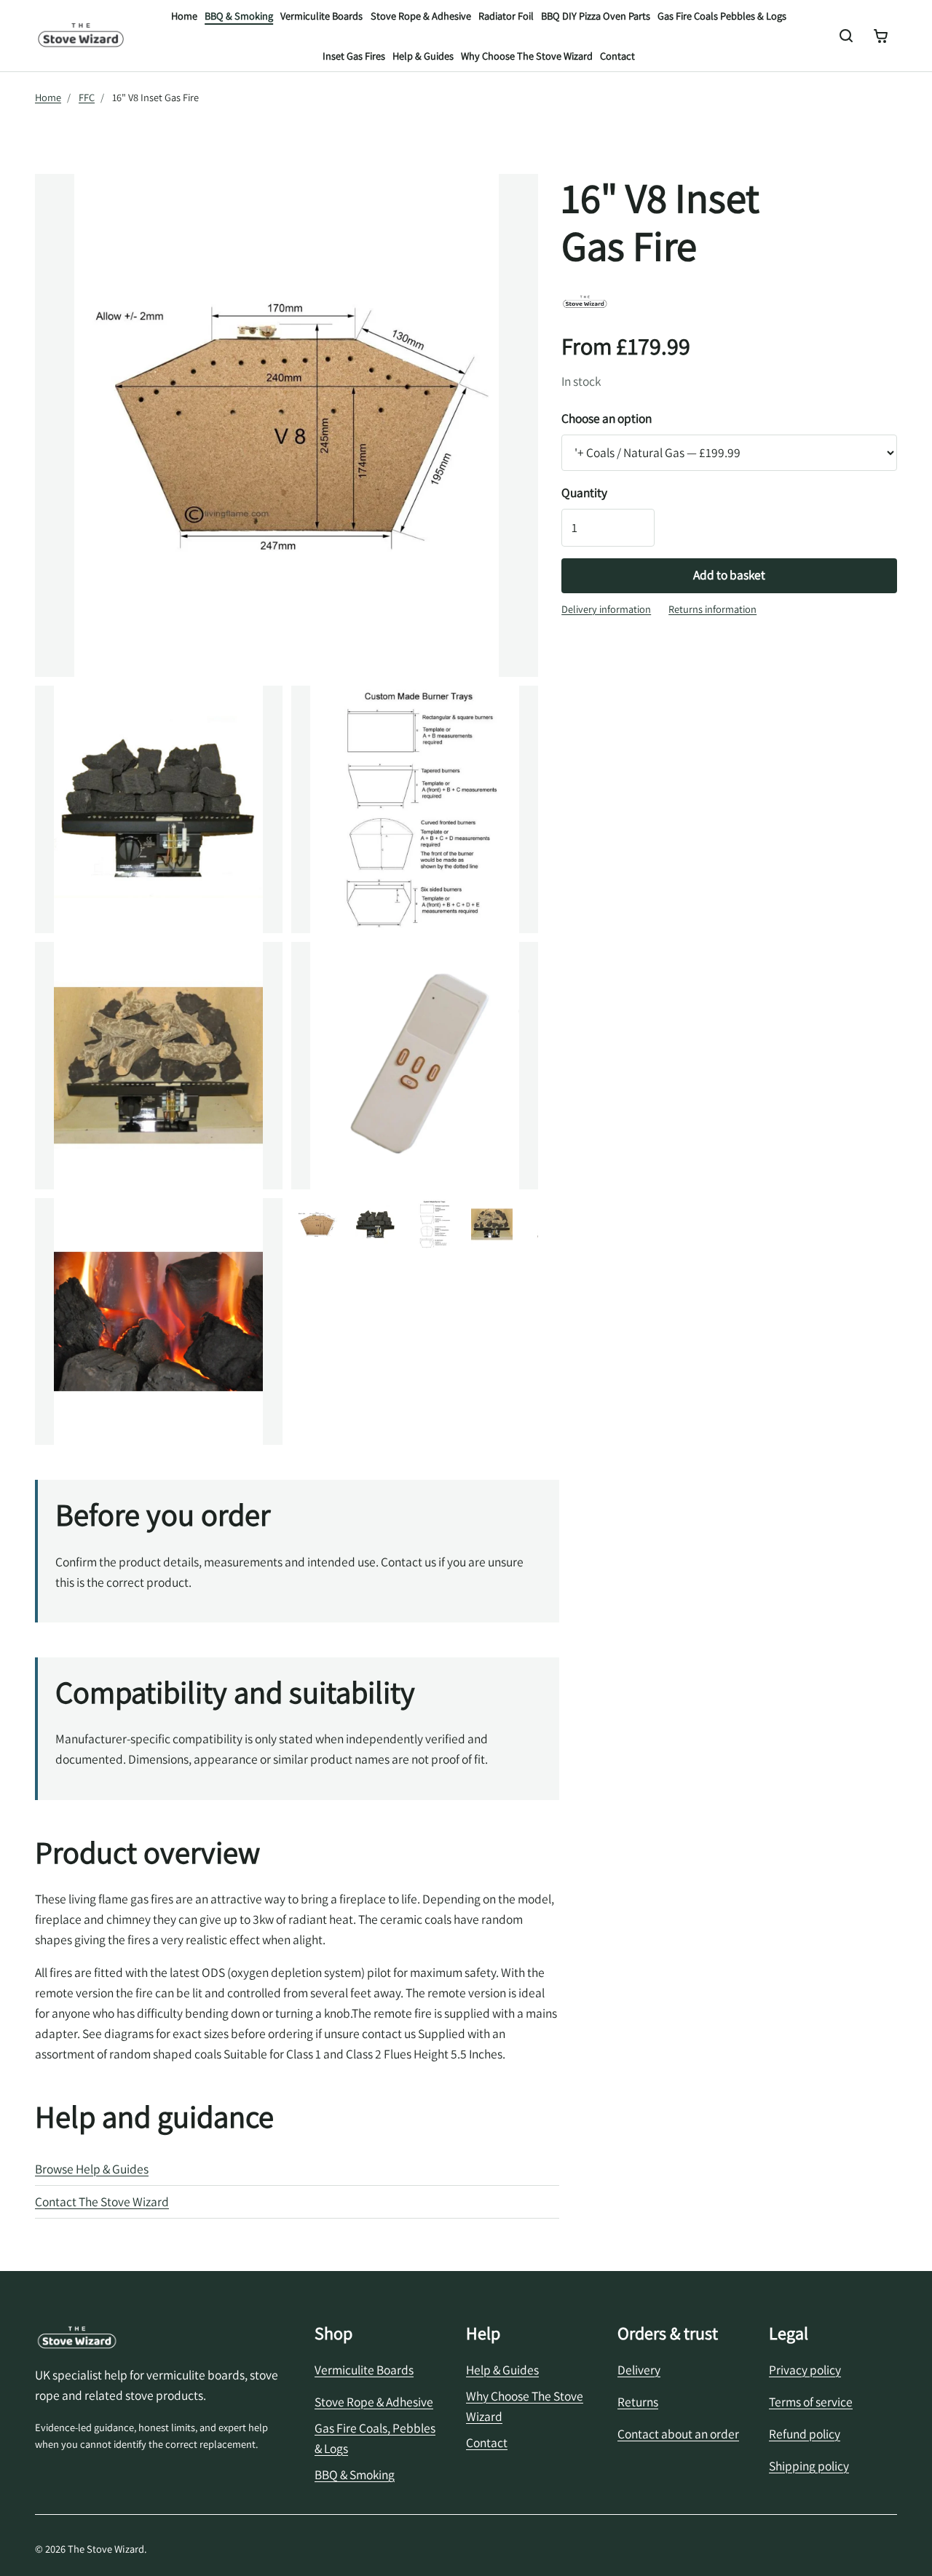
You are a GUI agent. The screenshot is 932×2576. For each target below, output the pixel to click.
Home (184, 16)
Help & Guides (423, 56)
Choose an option (607, 418)
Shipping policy (809, 2466)
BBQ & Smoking (239, 16)
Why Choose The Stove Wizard (527, 56)
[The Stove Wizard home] (81, 36)
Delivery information (606, 609)
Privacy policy (805, 2370)
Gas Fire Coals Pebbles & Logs (722, 16)
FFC (87, 97)
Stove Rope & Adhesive (421, 16)
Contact (617, 56)
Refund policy (805, 2434)
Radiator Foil (506, 16)
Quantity (584, 492)
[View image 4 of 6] (492, 1224)
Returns (638, 2402)
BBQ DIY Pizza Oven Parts (596, 16)
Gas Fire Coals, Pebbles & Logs (375, 2438)
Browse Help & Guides (92, 2169)
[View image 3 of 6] (434, 1224)
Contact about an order (678, 2434)
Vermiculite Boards (321, 16)
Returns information (712, 609)
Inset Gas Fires (354, 56)
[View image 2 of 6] (376, 1224)
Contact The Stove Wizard (102, 2202)
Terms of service (811, 2402)
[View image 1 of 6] (317, 1224)
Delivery (639, 2370)
